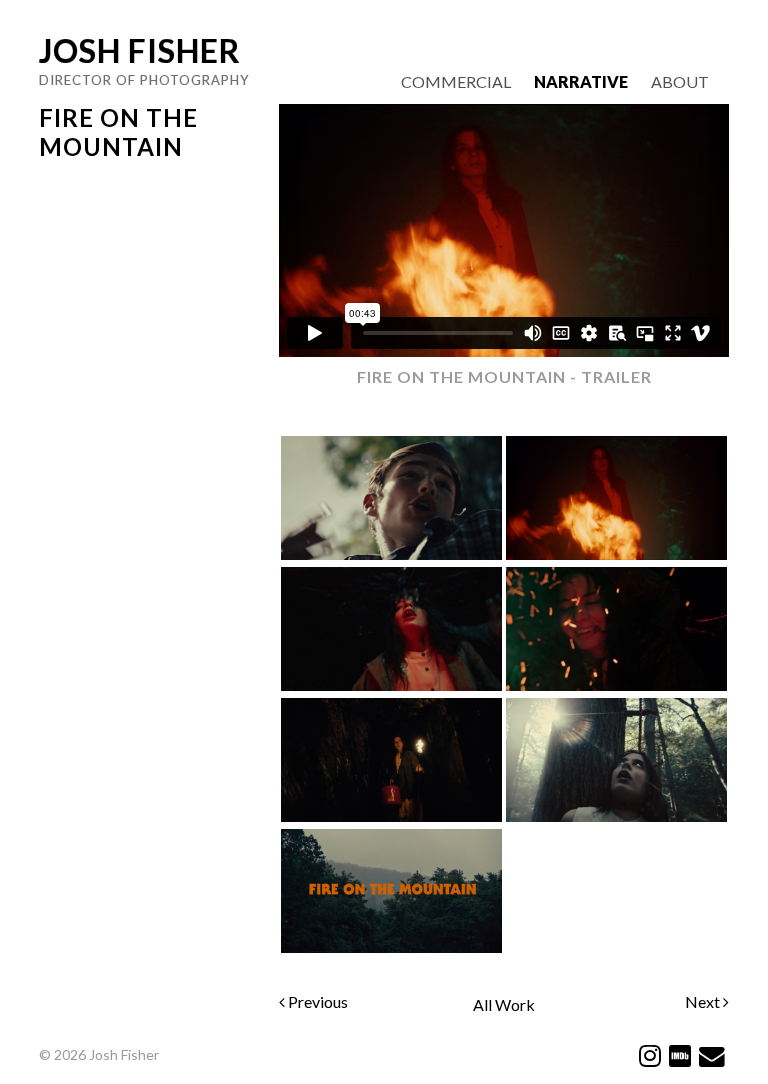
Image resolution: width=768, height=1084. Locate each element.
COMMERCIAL (456, 81)
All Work (504, 1004)
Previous (316, 1001)
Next (704, 1001)
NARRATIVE (581, 81)
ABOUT (680, 81)
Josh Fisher (140, 50)
